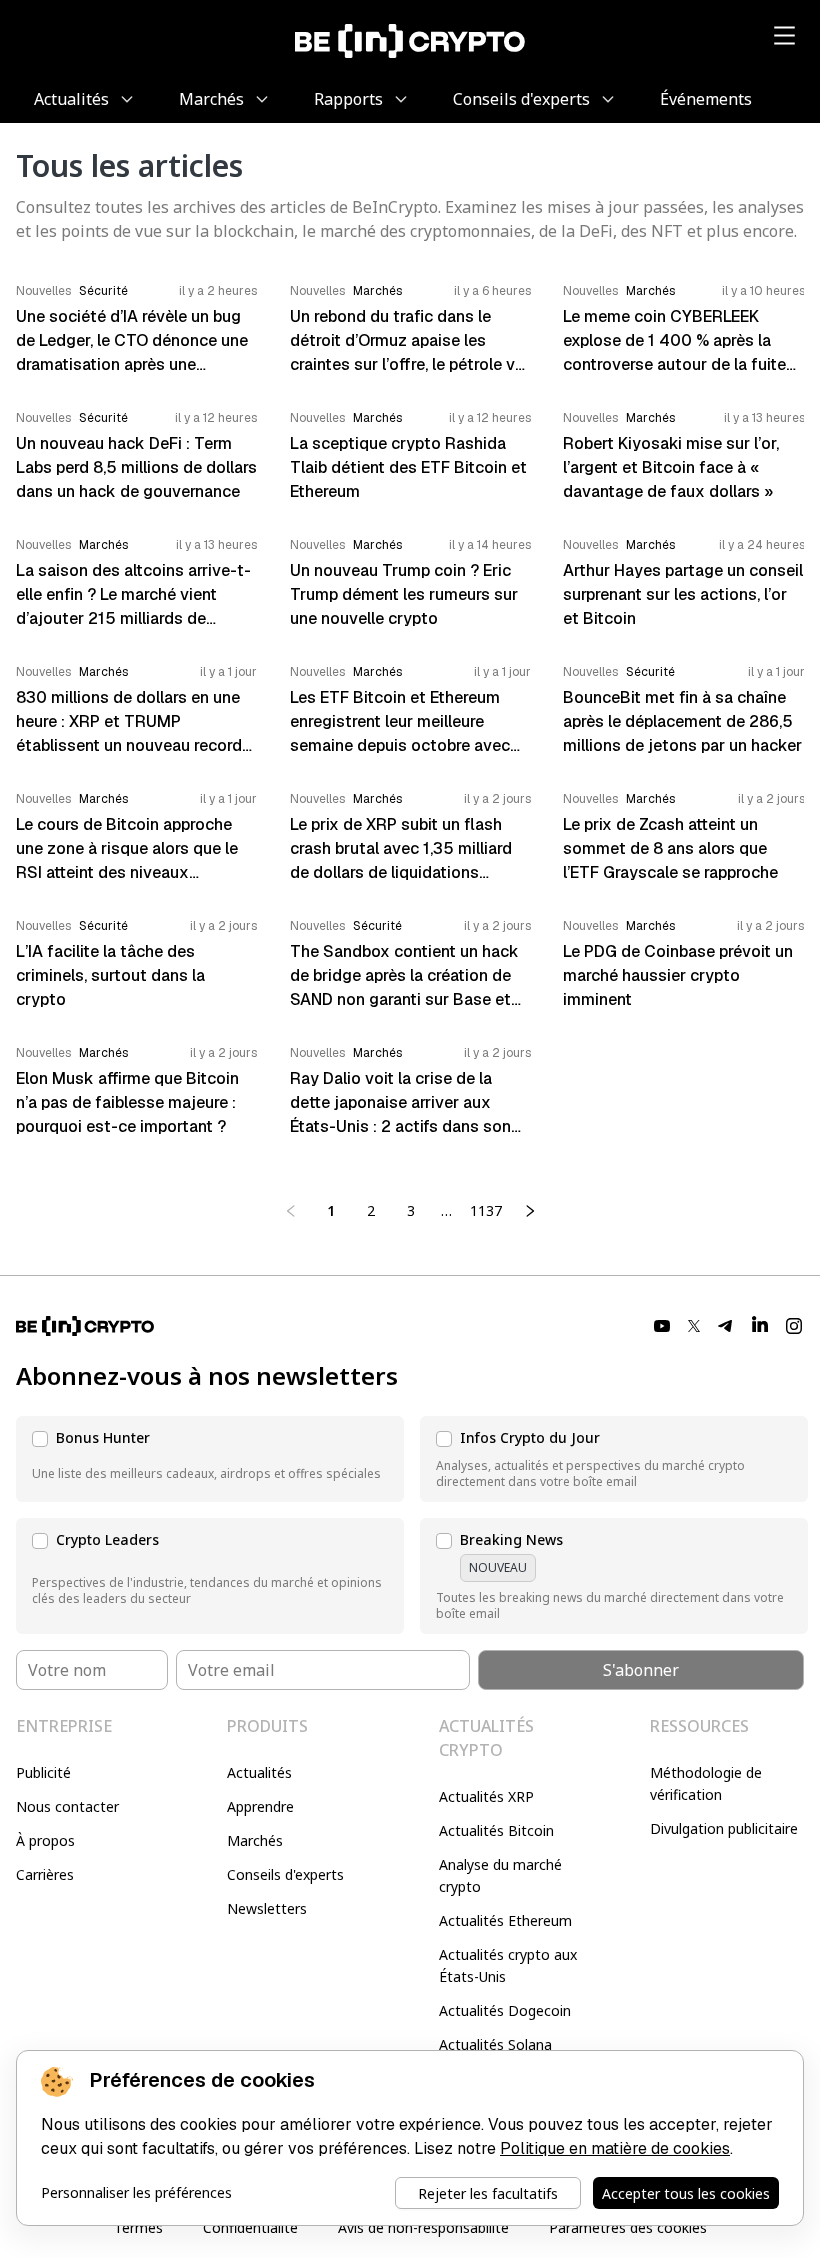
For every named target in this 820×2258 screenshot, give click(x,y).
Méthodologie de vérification (706, 1783)
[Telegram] (726, 1326)
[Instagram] (794, 1326)
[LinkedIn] (760, 1326)
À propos (45, 1840)
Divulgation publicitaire (724, 1828)
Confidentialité (250, 2227)
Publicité (43, 1772)
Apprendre (260, 1806)
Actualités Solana (495, 2044)
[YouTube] (662, 1326)
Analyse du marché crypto (500, 1875)
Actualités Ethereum (505, 1920)
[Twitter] (694, 1326)
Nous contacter (67, 1806)
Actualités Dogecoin (505, 2010)
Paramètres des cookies (628, 2227)
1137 (486, 1210)
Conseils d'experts (285, 1874)
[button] (210, 1459)
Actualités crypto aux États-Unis (508, 1965)
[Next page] (530, 1211)
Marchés (255, 1840)
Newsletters (267, 1908)
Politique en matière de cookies (615, 2148)
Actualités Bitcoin (496, 1830)
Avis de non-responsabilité (423, 2227)
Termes (138, 2227)
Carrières (45, 1874)
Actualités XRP (486, 1796)
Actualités (259, 1772)
